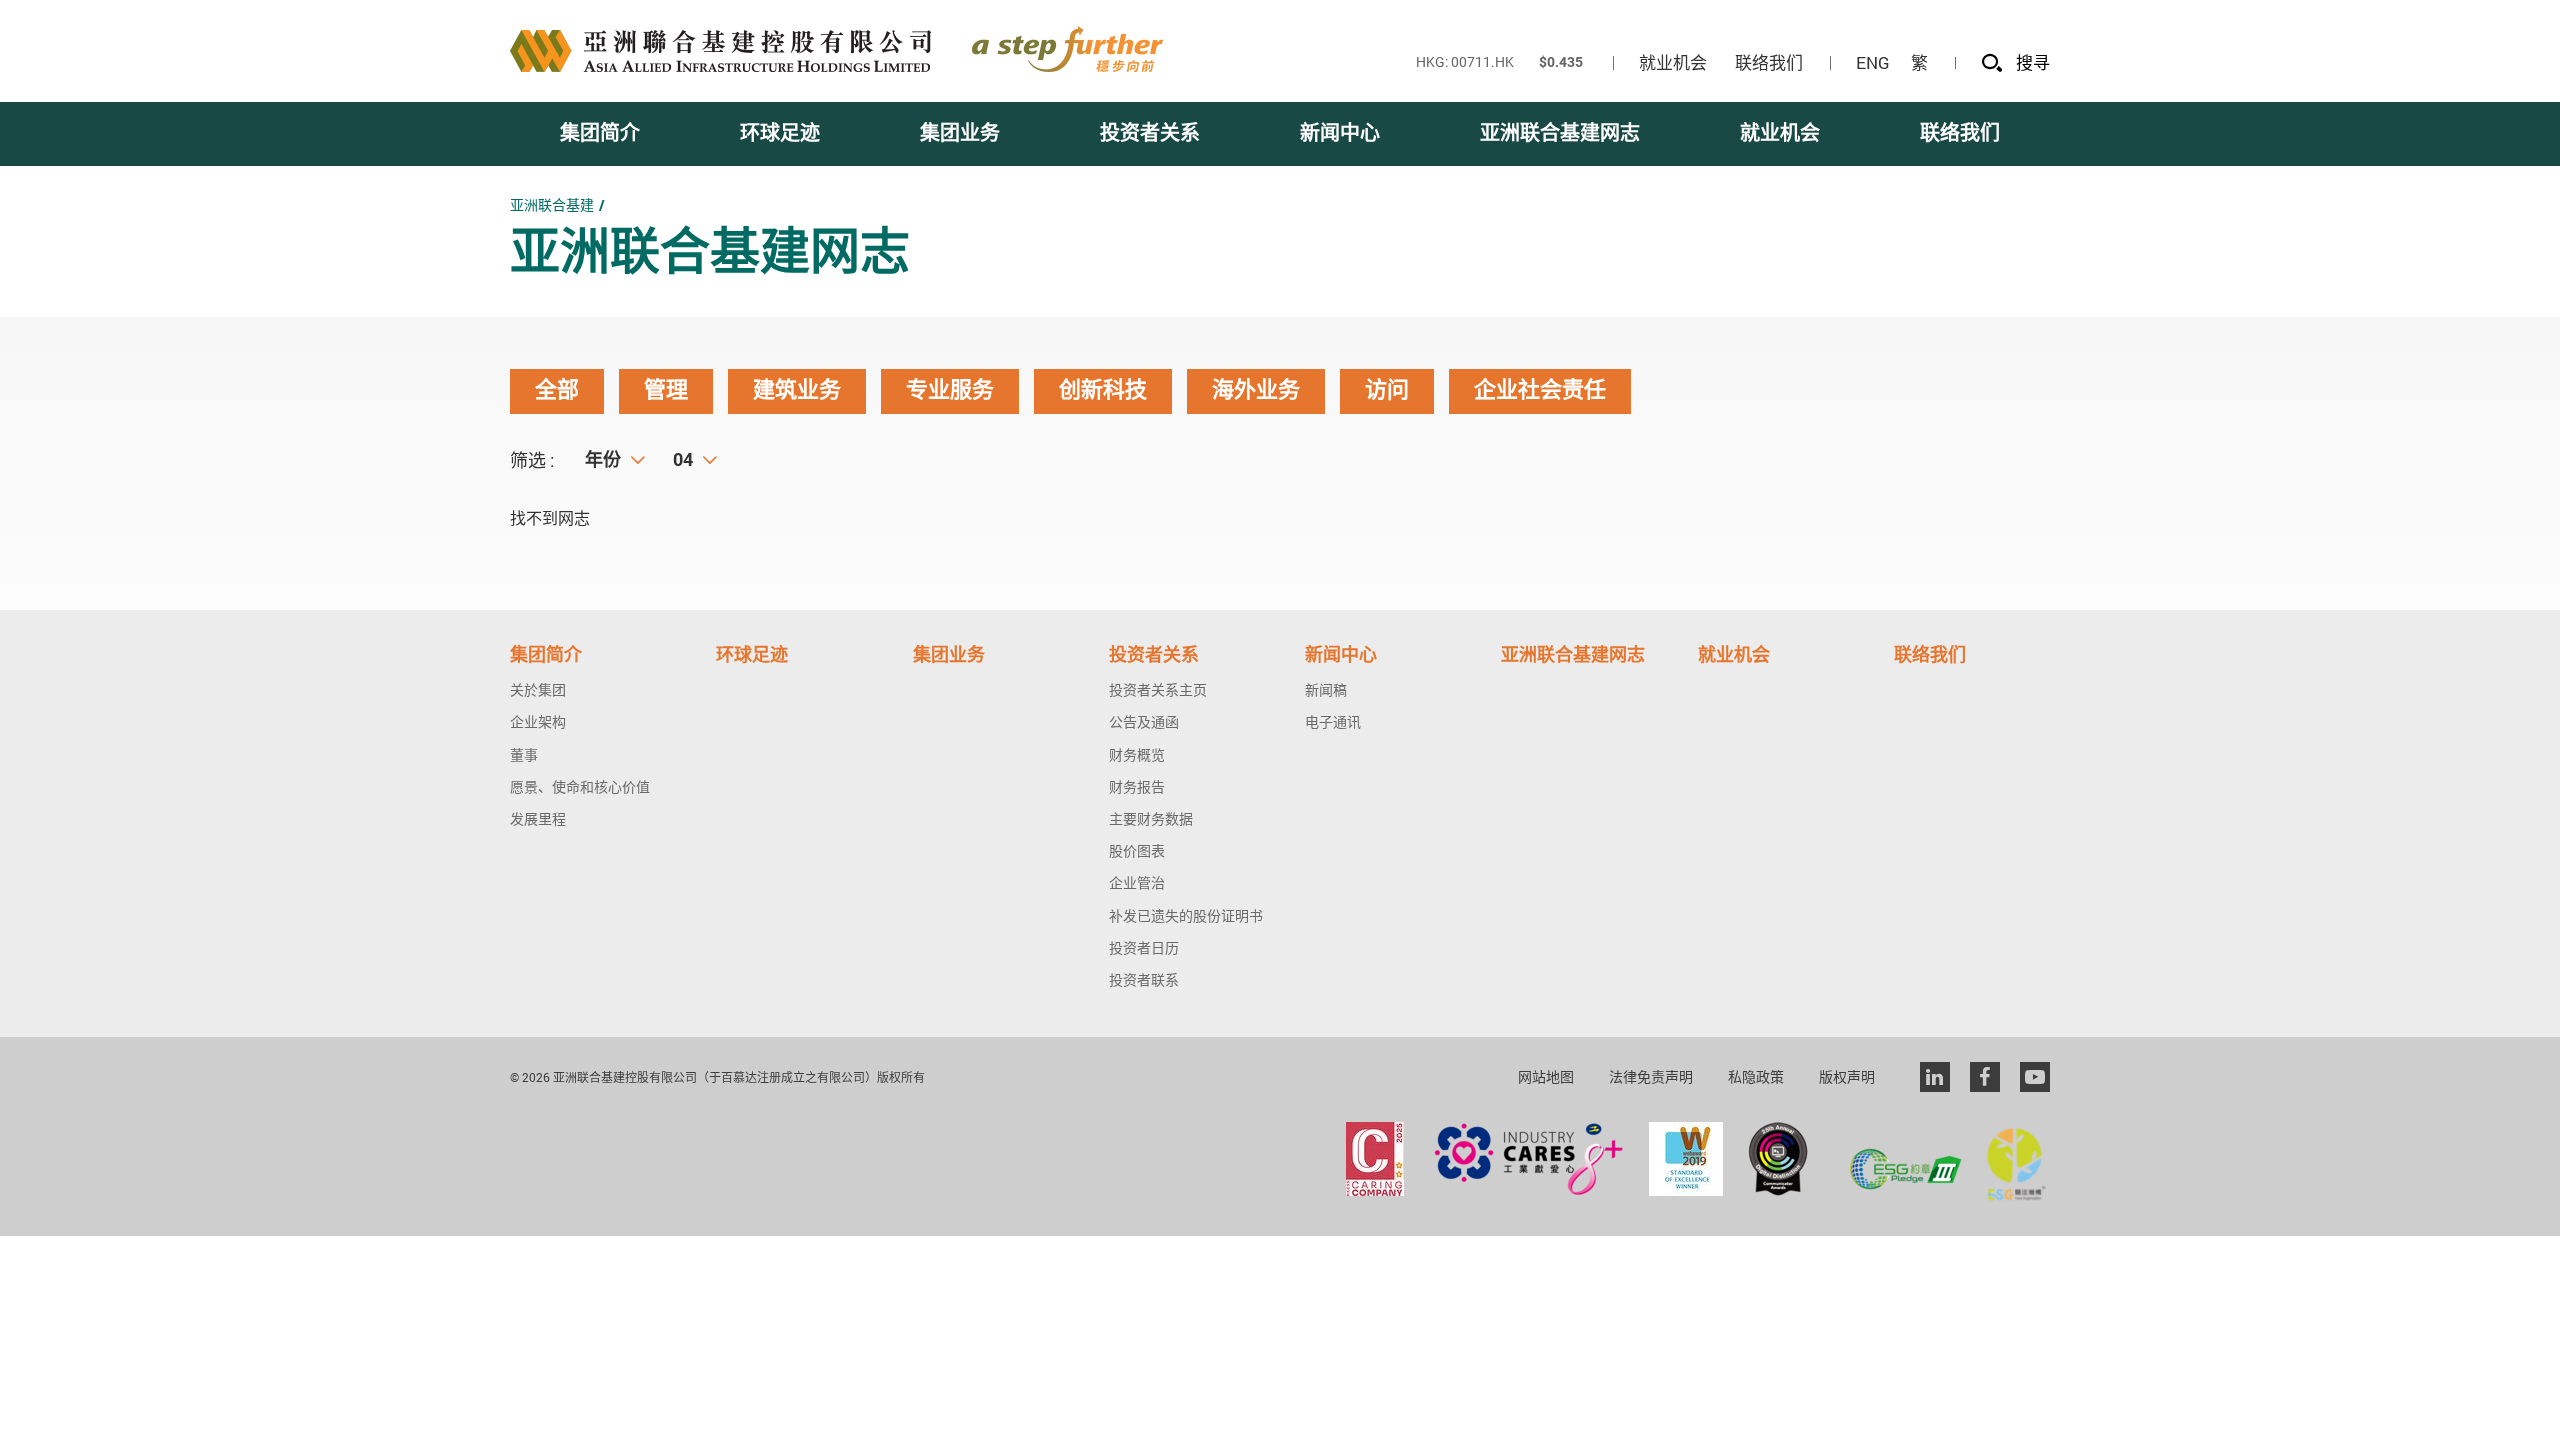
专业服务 (950, 390)
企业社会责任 (1540, 390)
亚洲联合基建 (552, 204)
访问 (1387, 390)
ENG (1873, 63)
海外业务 (1256, 390)
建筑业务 (797, 390)
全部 (557, 390)
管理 (666, 390)
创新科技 (1103, 390)
